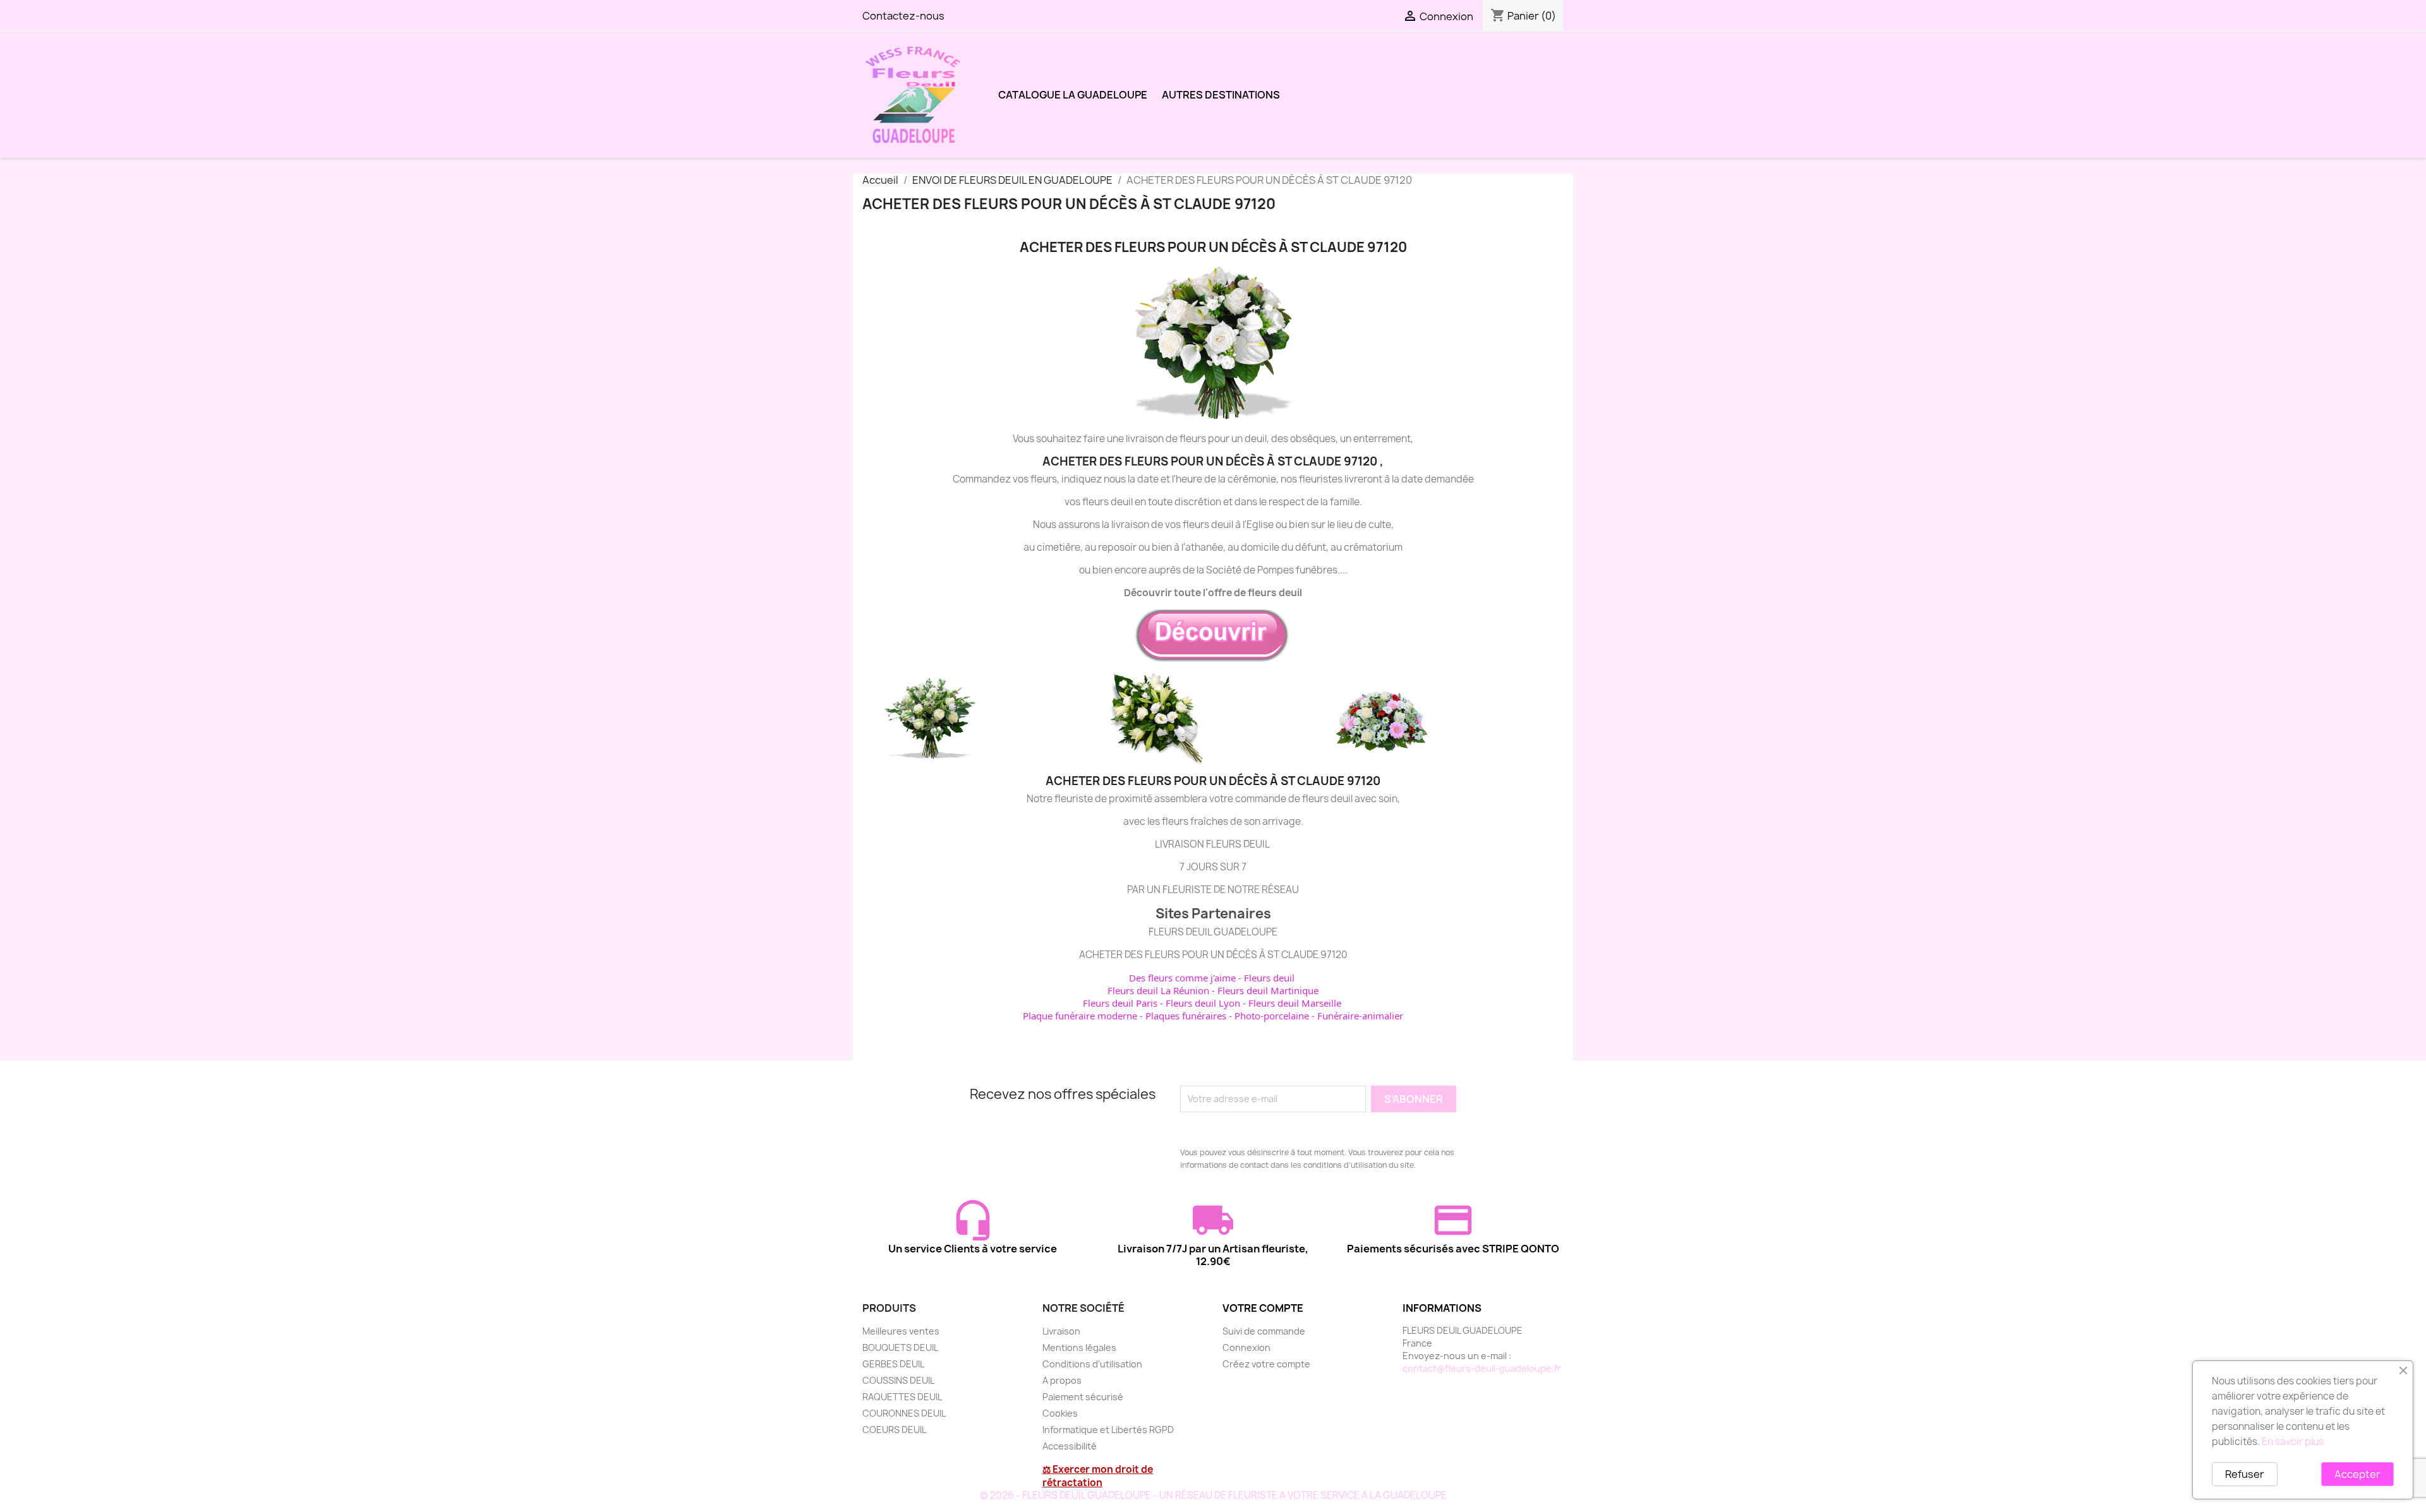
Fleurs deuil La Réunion (1158, 990)
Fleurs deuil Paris (1120, 1003)
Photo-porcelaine (1272, 1016)
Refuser (2245, 1474)
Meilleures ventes (901, 1331)
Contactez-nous (903, 16)
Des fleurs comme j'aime (1182, 978)
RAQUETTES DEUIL (902, 1397)
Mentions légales (1079, 1347)
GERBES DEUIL (893, 1364)
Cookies (1060, 1413)
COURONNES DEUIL (904, 1413)
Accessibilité (1070, 1446)
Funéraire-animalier (1360, 1016)
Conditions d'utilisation (1092, 1364)
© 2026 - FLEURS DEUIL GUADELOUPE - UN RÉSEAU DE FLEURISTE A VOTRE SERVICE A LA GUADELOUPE (1213, 1495)
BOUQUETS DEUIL (900, 1347)
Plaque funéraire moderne (1080, 1016)
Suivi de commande (1264, 1331)
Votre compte (1263, 1308)
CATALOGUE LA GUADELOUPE (1073, 95)
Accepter (2357, 1474)
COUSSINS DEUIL (898, 1380)
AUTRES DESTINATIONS (1221, 95)
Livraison (1061, 1331)
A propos (1062, 1380)
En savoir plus (2293, 1442)
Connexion (1246, 1347)
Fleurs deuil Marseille (1295, 1003)
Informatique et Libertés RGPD (1108, 1430)
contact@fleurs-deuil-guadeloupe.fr (1482, 1368)
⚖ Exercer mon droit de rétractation (1098, 1476)
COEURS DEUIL (894, 1430)
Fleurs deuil (1269, 978)
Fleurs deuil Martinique (1268, 990)
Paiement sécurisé (1083, 1397)
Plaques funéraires (1186, 1016)
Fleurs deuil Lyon (1203, 1003)
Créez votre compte (1266, 1364)
